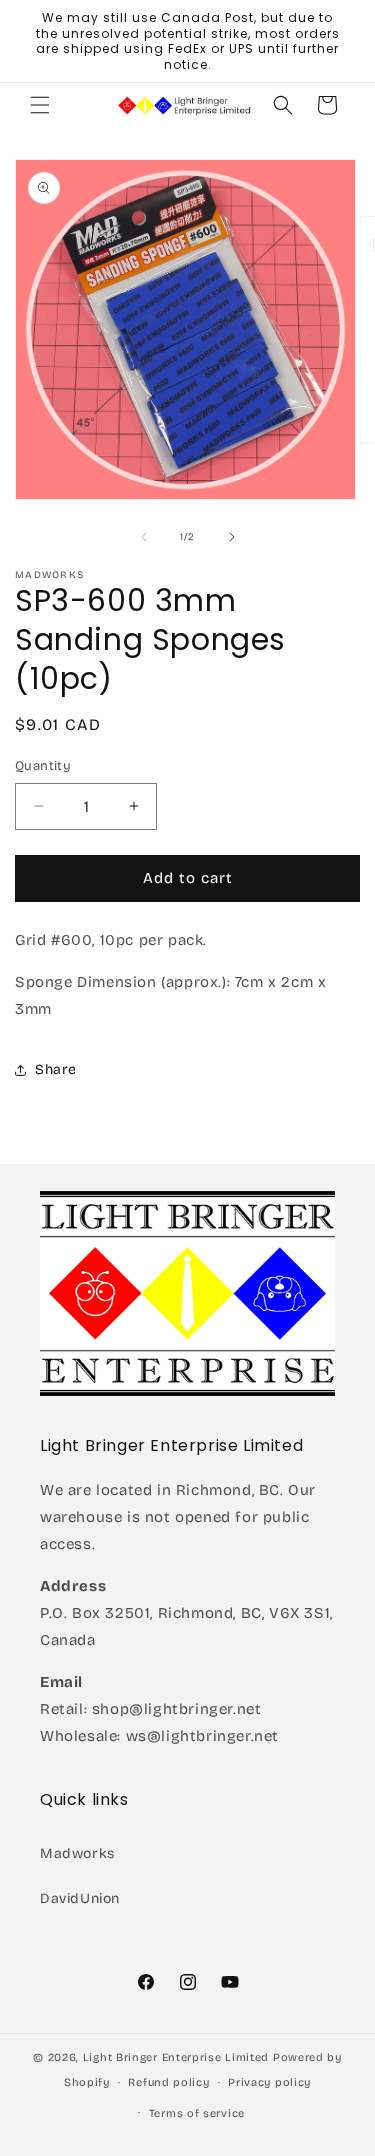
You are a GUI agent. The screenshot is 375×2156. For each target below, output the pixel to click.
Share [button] (56, 1069)
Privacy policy (269, 2082)
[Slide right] (232, 537)
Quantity (43, 766)
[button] (40, 105)
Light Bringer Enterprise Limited (176, 2057)
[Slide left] (144, 537)
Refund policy (168, 2082)
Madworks (77, 1853)
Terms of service (197, 2113)
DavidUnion (80, 1898)
